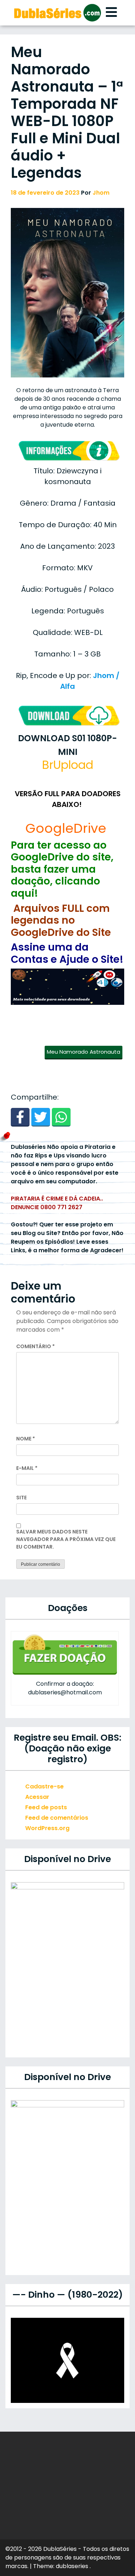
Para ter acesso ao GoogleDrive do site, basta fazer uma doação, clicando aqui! (62, 869)
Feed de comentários (57, 1818)
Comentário (35, 1346)
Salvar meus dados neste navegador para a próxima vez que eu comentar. (66, 1539)
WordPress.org (47, 1828)
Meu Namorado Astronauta (84, 1052)
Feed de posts (46, 1807)
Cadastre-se (44, 1786)
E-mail (27, 1468)
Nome (26, 1439)
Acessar (37, 1797)
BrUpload (68, 765)
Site (21, 1498)
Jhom (101, 193)
